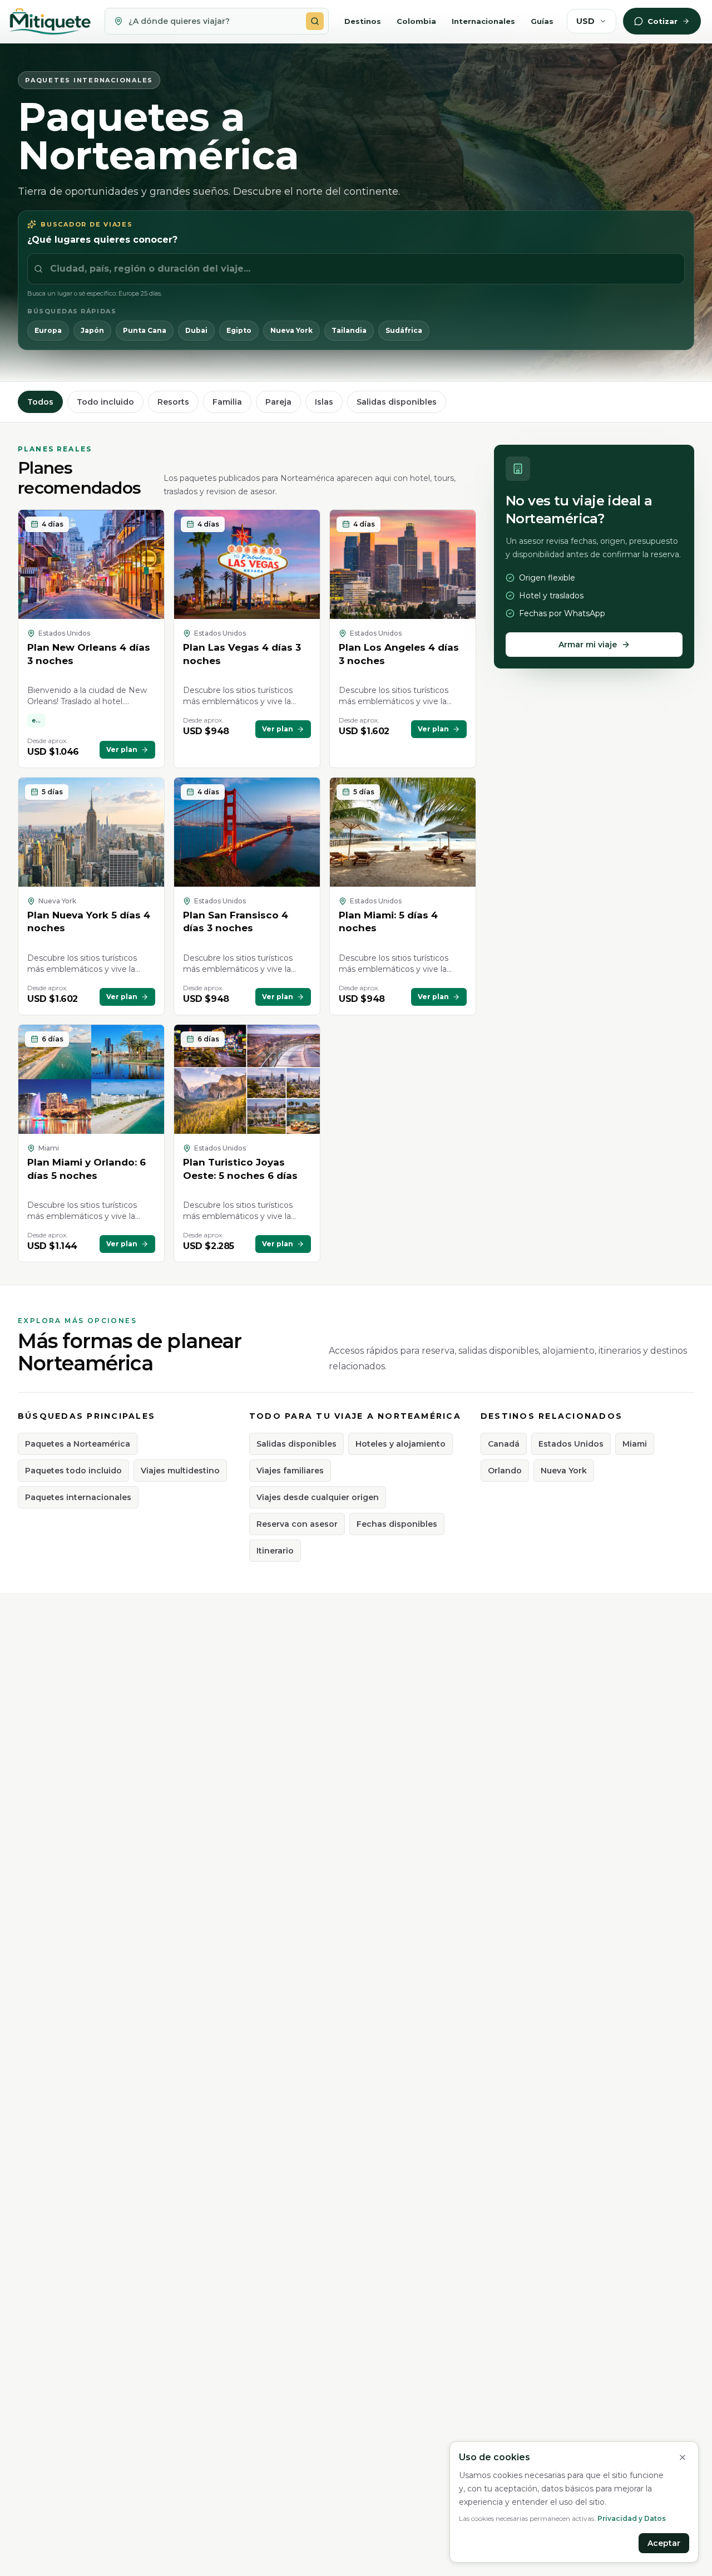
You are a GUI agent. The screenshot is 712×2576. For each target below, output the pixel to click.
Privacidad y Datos (632, 2518)
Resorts (173, 402)
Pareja (278, 402)
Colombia (416, 21)
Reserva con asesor (297, 1524)
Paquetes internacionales (78, 1497)
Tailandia (349, 330)
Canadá (504, 1444)
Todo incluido (105, 402)
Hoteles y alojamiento (400, 1444)
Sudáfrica (404, 330)
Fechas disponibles (397, 1524)
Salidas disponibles (397, 402)
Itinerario (275, 1551)
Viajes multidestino (180, 1471)
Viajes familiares (290, 1471)
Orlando (505, 1471)
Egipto (239, 330)
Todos (40, 402)
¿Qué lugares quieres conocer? (102, 240)
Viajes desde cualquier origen (318, 1497)
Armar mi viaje (588, 645)
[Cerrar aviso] (683, 2457)
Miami (635, 1444)
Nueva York (291, 330)
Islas (324, 402)
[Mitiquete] (50, 21)
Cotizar (662, 21)
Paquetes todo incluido (73, 1471)
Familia (227, 402)
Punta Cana (145, 330)
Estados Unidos (571, 1444)
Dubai (196, 330)
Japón (92, 330)
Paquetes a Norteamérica (78, 1444)
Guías (542, 21)
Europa (48, 330)
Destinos (363, 21)
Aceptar (664, 2543)
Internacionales (483, 21)
